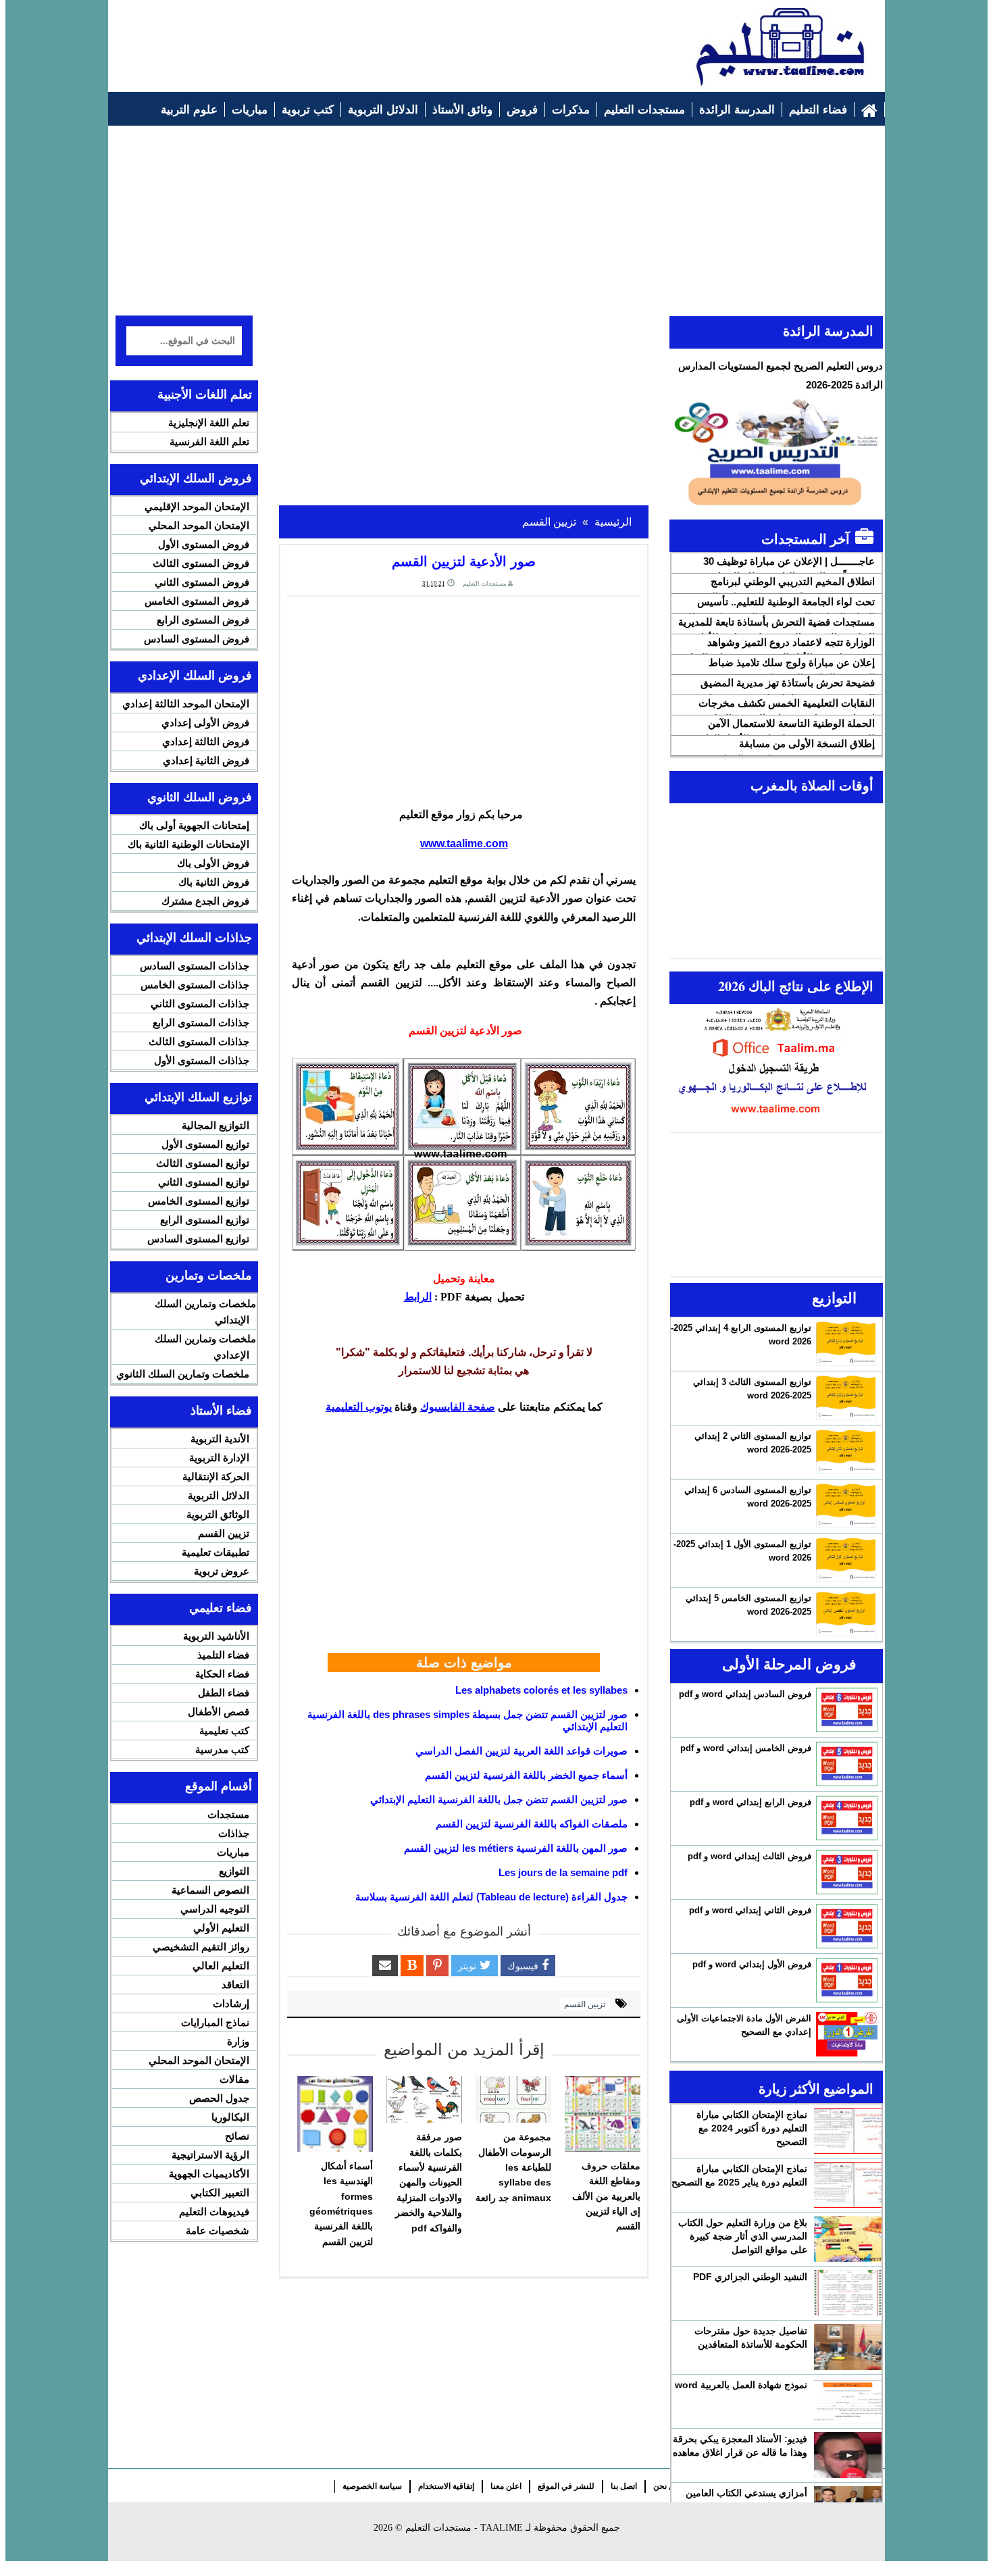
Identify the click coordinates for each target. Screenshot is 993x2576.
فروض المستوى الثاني (202, 582)
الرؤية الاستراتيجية (210, 2155)
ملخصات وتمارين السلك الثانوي (183, 1374)
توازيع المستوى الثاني (204, 1182)
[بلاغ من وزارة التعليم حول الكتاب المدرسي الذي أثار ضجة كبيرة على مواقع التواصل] (848, 2239)
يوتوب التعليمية (359, 1407)
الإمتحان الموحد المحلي (199, 525)
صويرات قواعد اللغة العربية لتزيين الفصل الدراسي (521, 1751)
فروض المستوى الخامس (197, 601)
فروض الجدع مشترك (205, 901)
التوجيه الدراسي (215, 1909)
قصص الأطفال (219, 1712)
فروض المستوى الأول (204, 544)
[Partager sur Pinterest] (437, 1966)
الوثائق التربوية (218, 1514)
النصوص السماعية (210, 1890)
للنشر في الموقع (566, 2486)
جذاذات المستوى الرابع (201, 1022)
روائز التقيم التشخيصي (201, 1947)
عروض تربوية (222, 1571)
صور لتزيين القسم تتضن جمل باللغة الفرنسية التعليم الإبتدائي (499, 1799)
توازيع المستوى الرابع (205, 1220)
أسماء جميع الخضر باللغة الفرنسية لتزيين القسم (526, 1775)
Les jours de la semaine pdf (563, 1872)
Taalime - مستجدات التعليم (464, 2528)
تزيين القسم (585, 2004)
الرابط (418, 1297)
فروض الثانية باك (214, 882)
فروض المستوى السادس (197, 639)
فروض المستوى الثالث (201, 563)
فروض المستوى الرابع (203, 620)
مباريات (233, 1852)
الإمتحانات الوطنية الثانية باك (188, 844)
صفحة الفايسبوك (458, 1407)
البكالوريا (230, 2117)
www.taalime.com (464, 843)
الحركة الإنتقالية (216, 1476)
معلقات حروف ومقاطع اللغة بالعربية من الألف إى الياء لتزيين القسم (606, 2196)
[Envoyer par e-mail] (385, 1966)
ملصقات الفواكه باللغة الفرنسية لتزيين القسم (532, 1824)
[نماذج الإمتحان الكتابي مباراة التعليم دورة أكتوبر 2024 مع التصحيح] (848, 2131)
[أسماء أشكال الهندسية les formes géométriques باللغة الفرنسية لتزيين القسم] (335, 2114)
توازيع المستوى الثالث (203, 1163)
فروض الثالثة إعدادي (206, 741)
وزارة (238, 2041)
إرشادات (231, 2003)
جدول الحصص (219, 2098)
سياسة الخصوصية (372, 2486)
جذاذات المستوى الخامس (195, 985)
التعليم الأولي (221, 1928)
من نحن (666, 2486)
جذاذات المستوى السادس (195, 966)
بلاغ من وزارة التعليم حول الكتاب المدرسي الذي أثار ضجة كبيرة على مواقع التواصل (743, 2236)
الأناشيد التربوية (216, 1636)
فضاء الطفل (224, 1693)
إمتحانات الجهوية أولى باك (194, 825)
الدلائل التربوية (219, 1495)
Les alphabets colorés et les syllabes (541, 1690)
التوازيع (234, 1871)
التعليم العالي (221, 1966)
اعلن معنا (506, 2486)
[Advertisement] (362, 39)
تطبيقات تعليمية (215, 1552)
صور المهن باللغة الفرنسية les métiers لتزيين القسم (516, 1848)
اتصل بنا (624, 2486)
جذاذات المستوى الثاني (200, 1004)
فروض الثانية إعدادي (206, 760)
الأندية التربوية (220, 1439)
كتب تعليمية (224, 1731)
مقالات (234, 2079)
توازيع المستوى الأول (205, 1144)
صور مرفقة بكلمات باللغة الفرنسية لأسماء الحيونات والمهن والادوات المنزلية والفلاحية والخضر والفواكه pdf (429, 2182)
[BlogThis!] (412, 1966)
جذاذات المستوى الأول (202, 1060)
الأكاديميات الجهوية (209, 2174)
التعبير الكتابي (220, 2193)
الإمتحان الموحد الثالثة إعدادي (186, 704)
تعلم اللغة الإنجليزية (209, 423)
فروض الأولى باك (213, 863)
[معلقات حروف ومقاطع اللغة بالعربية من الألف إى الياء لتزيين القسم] (603, 2114)
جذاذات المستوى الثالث (199, 1041)
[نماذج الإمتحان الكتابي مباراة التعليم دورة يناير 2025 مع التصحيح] (848, 2185)
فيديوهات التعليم (214, 2212)
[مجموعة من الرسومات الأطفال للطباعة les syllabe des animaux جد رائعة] (513, 2100)
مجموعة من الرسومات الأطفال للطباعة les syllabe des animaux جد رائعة (513, 2167)
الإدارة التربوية (219, 1458)
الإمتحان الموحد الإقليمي (197, 506)
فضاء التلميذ (223, 1655)
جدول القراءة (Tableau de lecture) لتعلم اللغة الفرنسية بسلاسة (491, 1897)
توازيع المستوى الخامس (199, 1201)
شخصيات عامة (218, 2230)
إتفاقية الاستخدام (446, 2486)
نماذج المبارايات (215, 2022)
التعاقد (235, 1985)
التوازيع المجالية (215, 1125)
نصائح (237, 2136)
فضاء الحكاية (222, 1674)
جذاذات (234, 1833)
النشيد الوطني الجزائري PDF (750, 2277)
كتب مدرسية (222, 1749)
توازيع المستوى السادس (198, 1239)
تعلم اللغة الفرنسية (209, 441)
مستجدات (228, 1814)
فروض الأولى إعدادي (205, 723)
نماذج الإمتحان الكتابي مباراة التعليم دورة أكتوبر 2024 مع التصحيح (752, 2128)
